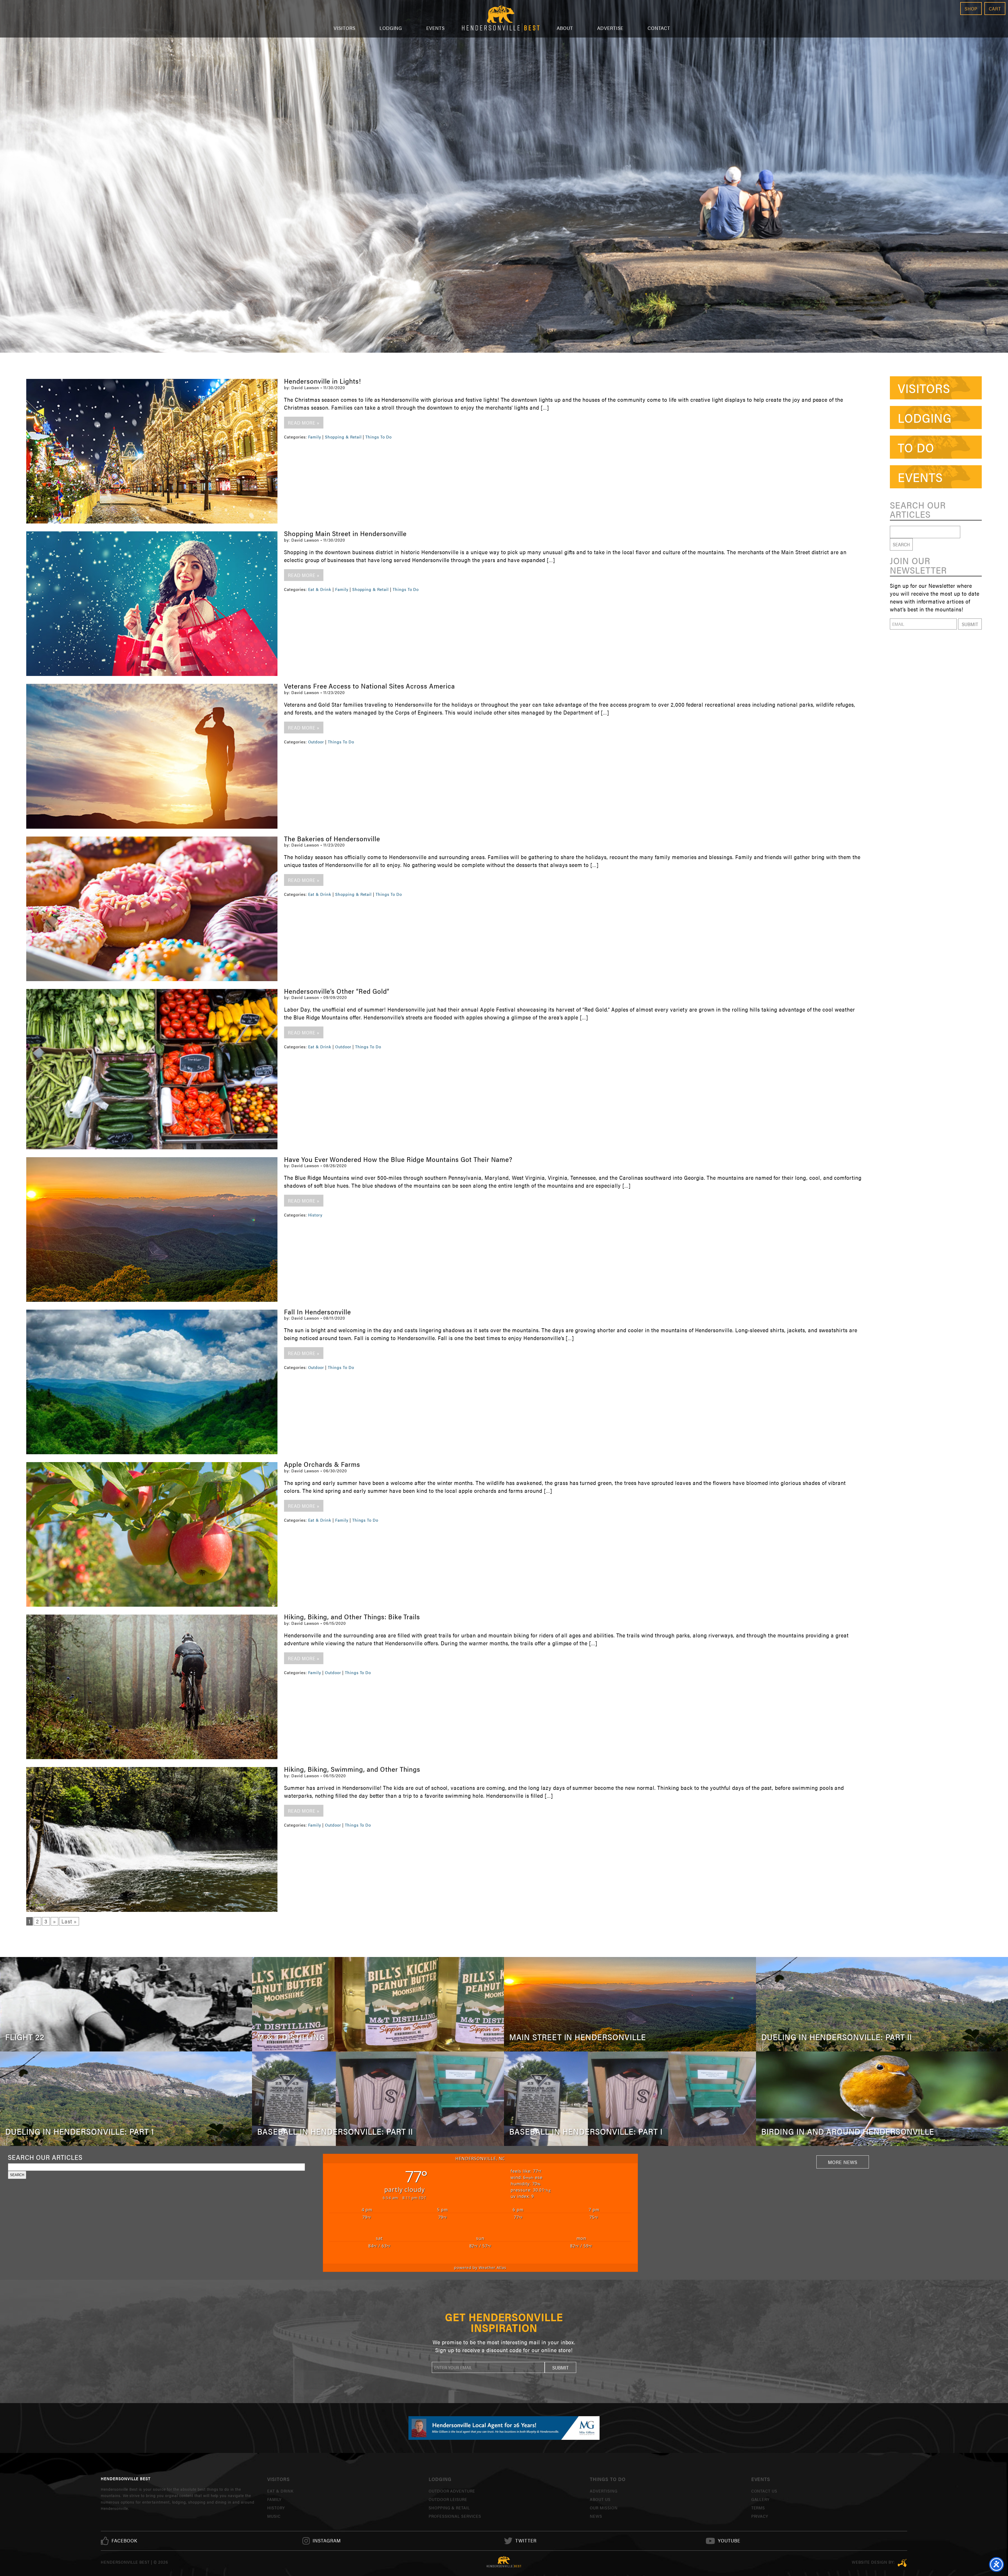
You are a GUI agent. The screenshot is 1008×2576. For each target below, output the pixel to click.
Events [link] (920, 477)
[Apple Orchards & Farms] (152, 1534)
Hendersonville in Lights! (322, 381)
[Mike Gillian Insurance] (504, 2428)
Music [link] (274, 2516)
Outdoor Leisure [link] (448, 2499)
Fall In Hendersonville (317, 1312)
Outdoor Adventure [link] (452, 2491)
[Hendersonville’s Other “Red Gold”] (152, 1069)
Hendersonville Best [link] (501, 19)
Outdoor (316, 742)
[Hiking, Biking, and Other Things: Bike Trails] (152, 1687)
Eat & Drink (320, 589)
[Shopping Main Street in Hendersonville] (152, 604)
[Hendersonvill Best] (504, 2562)
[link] (124, 2541)
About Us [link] (600, 2499)
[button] (970, 624)
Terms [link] (758, 2508)
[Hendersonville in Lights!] (152, 451)
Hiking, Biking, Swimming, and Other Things (352, 1769)
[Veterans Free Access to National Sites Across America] (152, 756)
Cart (995, 9)
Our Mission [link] (604, 2508)
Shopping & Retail (343, 437)
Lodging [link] (925, 417)
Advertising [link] (604, 2491)
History (315, 1215)
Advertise (610, 28)
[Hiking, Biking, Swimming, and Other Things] (152, 1839)
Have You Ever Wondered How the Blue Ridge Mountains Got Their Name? (398, 1159)
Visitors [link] (924, 388)
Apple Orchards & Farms (322, 1464)
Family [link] (274, 2499)
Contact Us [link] (764, 2491)
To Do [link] (916, 447)
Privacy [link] (760, 2516)
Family (315, 437)
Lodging (391, 28)
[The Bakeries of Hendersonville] (152, 909)
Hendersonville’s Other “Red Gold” (337, 991)
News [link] (596, 2516)
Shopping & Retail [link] (449, 2508)
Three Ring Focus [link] (902, 2563)
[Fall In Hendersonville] (152, 1382)
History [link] (276, 2508)
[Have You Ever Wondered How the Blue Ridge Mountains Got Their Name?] (152, 1229)
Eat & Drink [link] (280, 2491)
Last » (69, 1921)
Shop (971, 9)
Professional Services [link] (455, 2516)
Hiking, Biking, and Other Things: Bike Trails (352, 1617)
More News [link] (843, 2162)
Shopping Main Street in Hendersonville (345, 533)
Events (435, 28)
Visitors (345, 28)
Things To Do (379, 437)
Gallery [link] (760, 2499)
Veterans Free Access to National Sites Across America (369, 686)
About (565, 28)
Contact (659, 28)
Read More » (304, 423)
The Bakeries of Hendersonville (332, 839)
